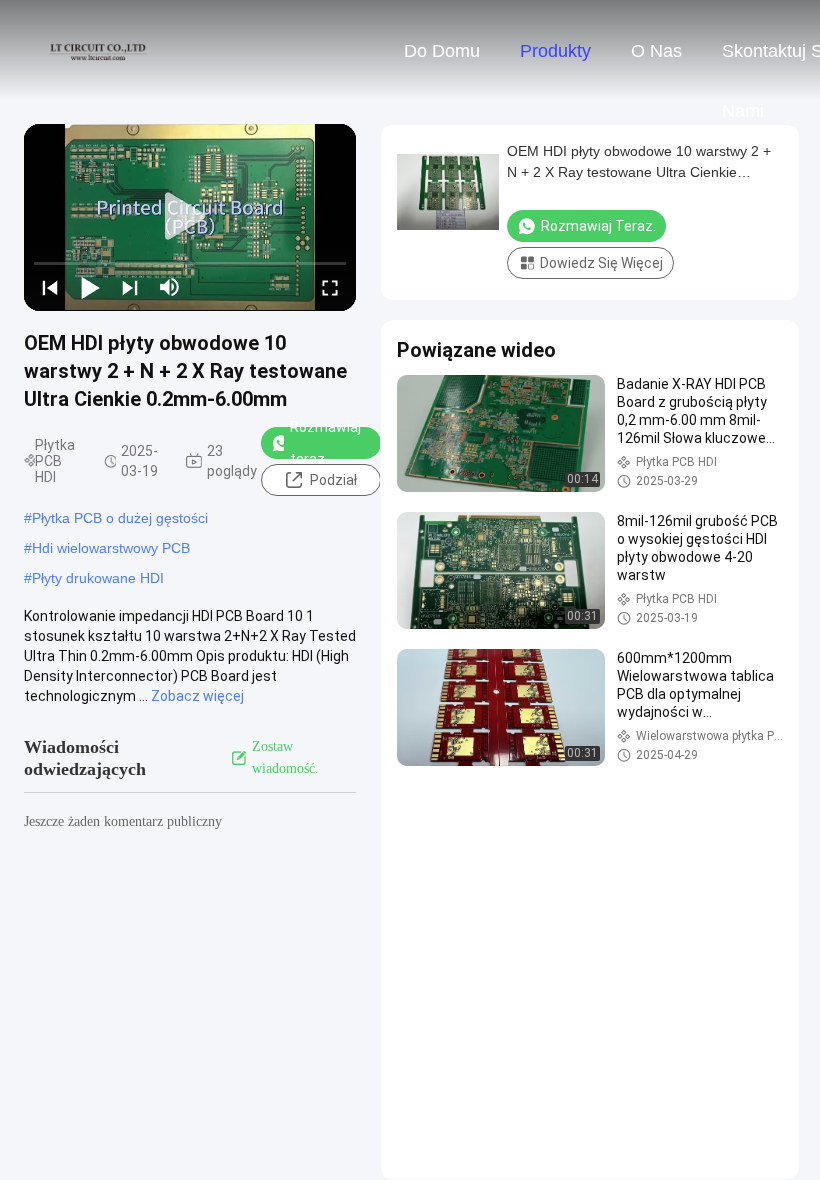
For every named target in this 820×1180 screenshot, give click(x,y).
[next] (130, 287)
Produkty (555, 51)
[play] (190, 217)
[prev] (50, 287)
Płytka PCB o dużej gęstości (120, 518)
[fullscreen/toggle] (330, 287)
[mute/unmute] (170, 287)
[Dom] (98, 50)
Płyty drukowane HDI (98, 578)
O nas (656, 51)
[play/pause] (90, 287)
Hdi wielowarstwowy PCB (111, 548)
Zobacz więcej (197, 696)
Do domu (442, 51)
